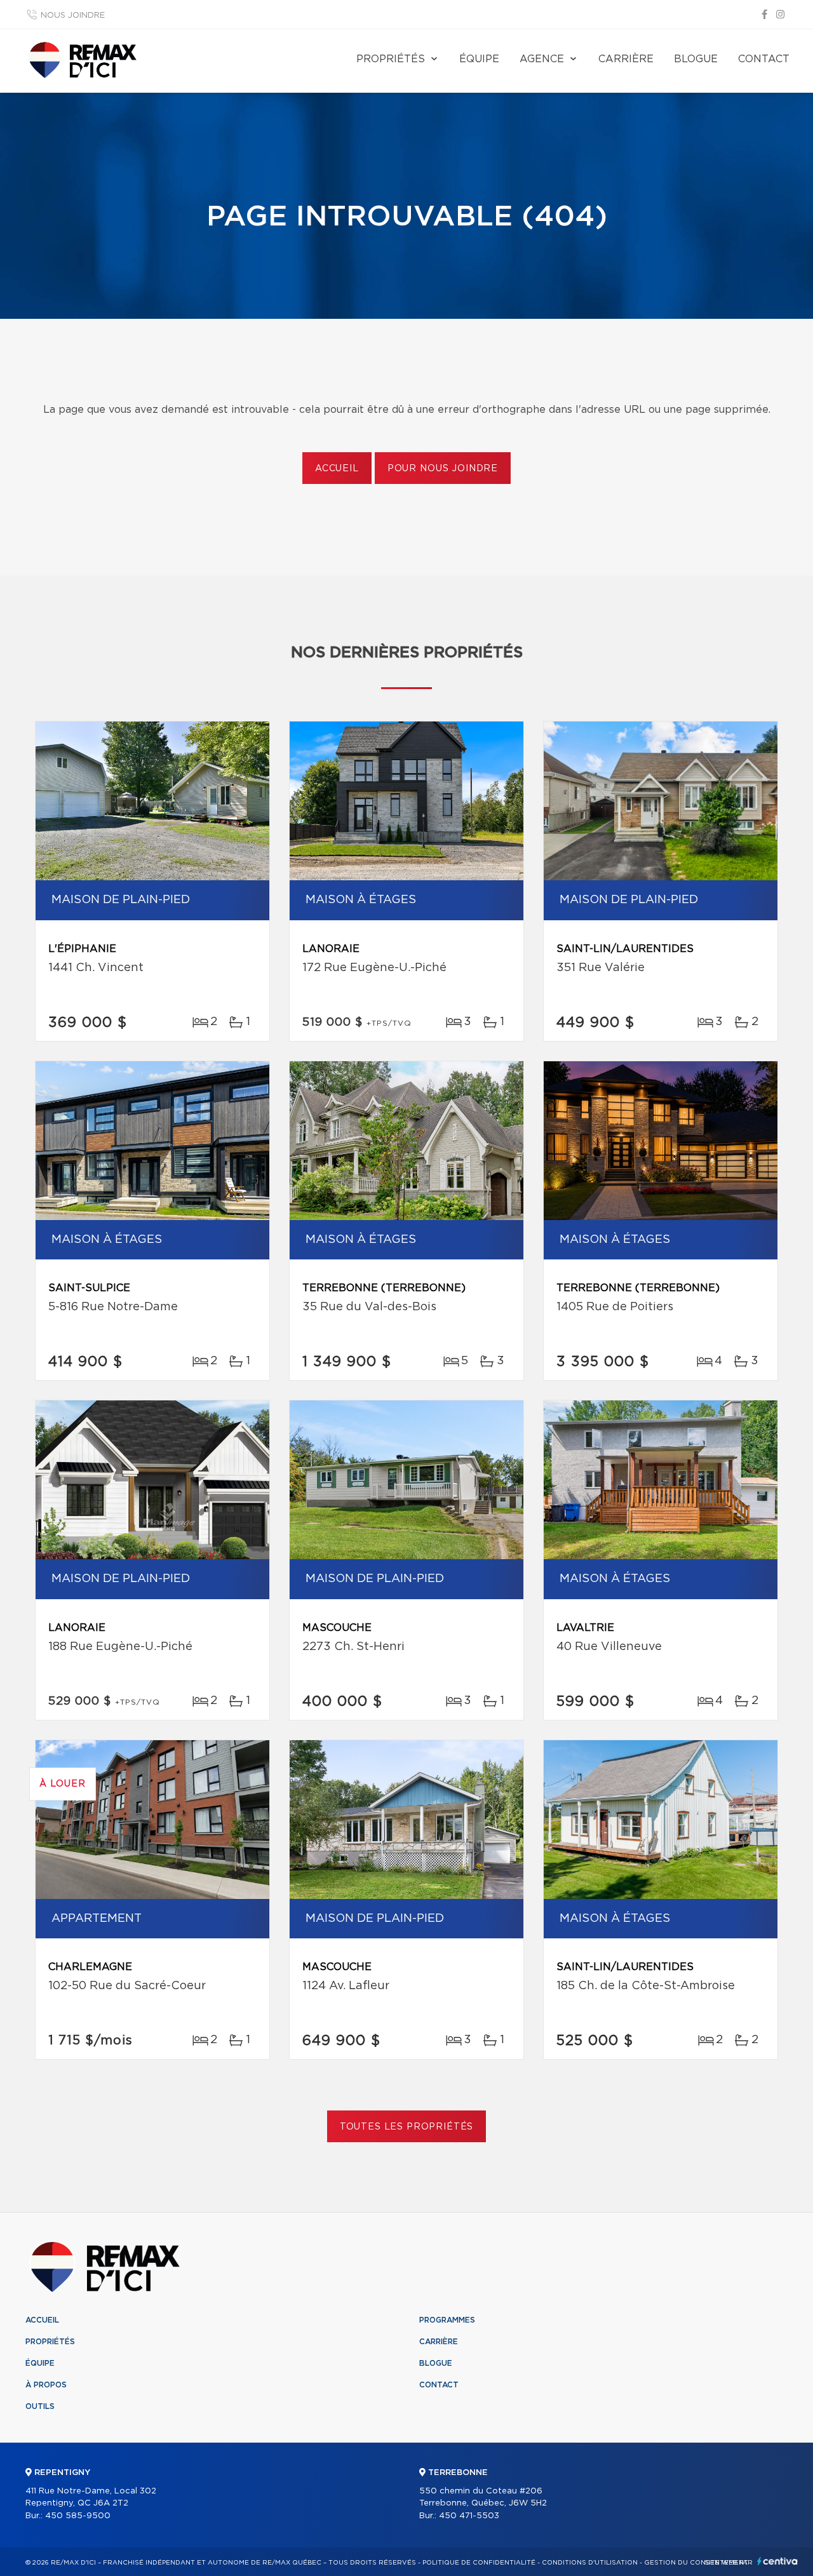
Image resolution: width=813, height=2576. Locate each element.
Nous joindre (73, 16)
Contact (764, 59)
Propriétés (391, 59)
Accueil (337, 469)
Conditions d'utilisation (590, 2563)
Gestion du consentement (696, 2563)
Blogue (696, 59)
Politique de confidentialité (479, 2563)
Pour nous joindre (443, 469)
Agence (542, 59)
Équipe (479, 59)
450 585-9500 (78, 2516)
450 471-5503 (469, 2516)
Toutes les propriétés (407, 2127)
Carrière (626, 59)
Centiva (777, 2561)
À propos (46, 2385)
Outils (40, 2406)
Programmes (447, 2320)
